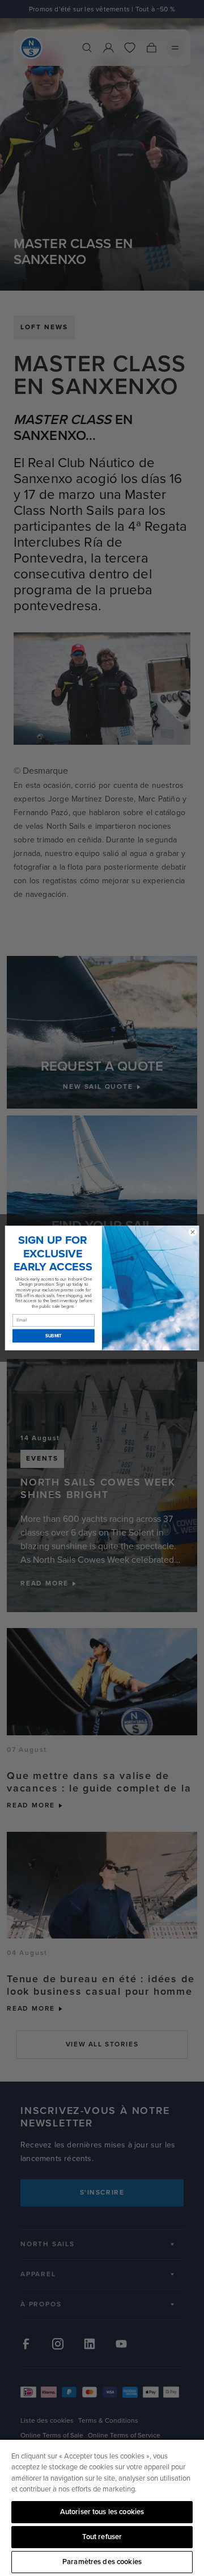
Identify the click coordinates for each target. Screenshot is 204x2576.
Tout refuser (102, 2537)
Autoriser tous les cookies (102, 2512)
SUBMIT (54, 1336)
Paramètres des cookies (102, 2562)
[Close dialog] (192, 1232)
